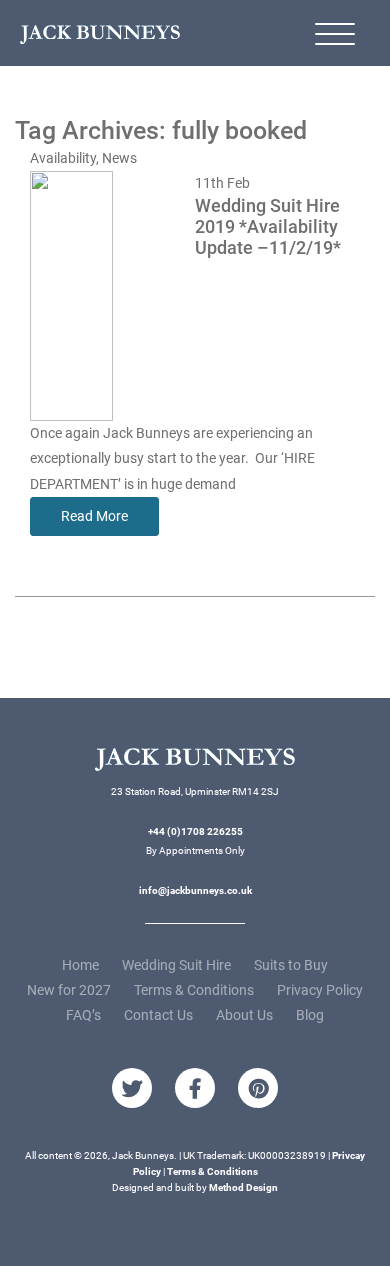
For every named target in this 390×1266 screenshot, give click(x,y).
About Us (244, 1015)
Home (80, 965)
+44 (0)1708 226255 (195, 831)
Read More (94, 516)
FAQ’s (83, 1015)
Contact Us (158, 1015)
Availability (63, 158)
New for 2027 (69, 990)
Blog (310, 1015)
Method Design (243, 1187)
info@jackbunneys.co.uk (195, 890)
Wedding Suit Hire (176, 965)
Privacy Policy (320, 990)
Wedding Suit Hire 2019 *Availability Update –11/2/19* (268, 227)
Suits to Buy (291, 965)
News (119, 158)
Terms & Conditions (194, 990)
